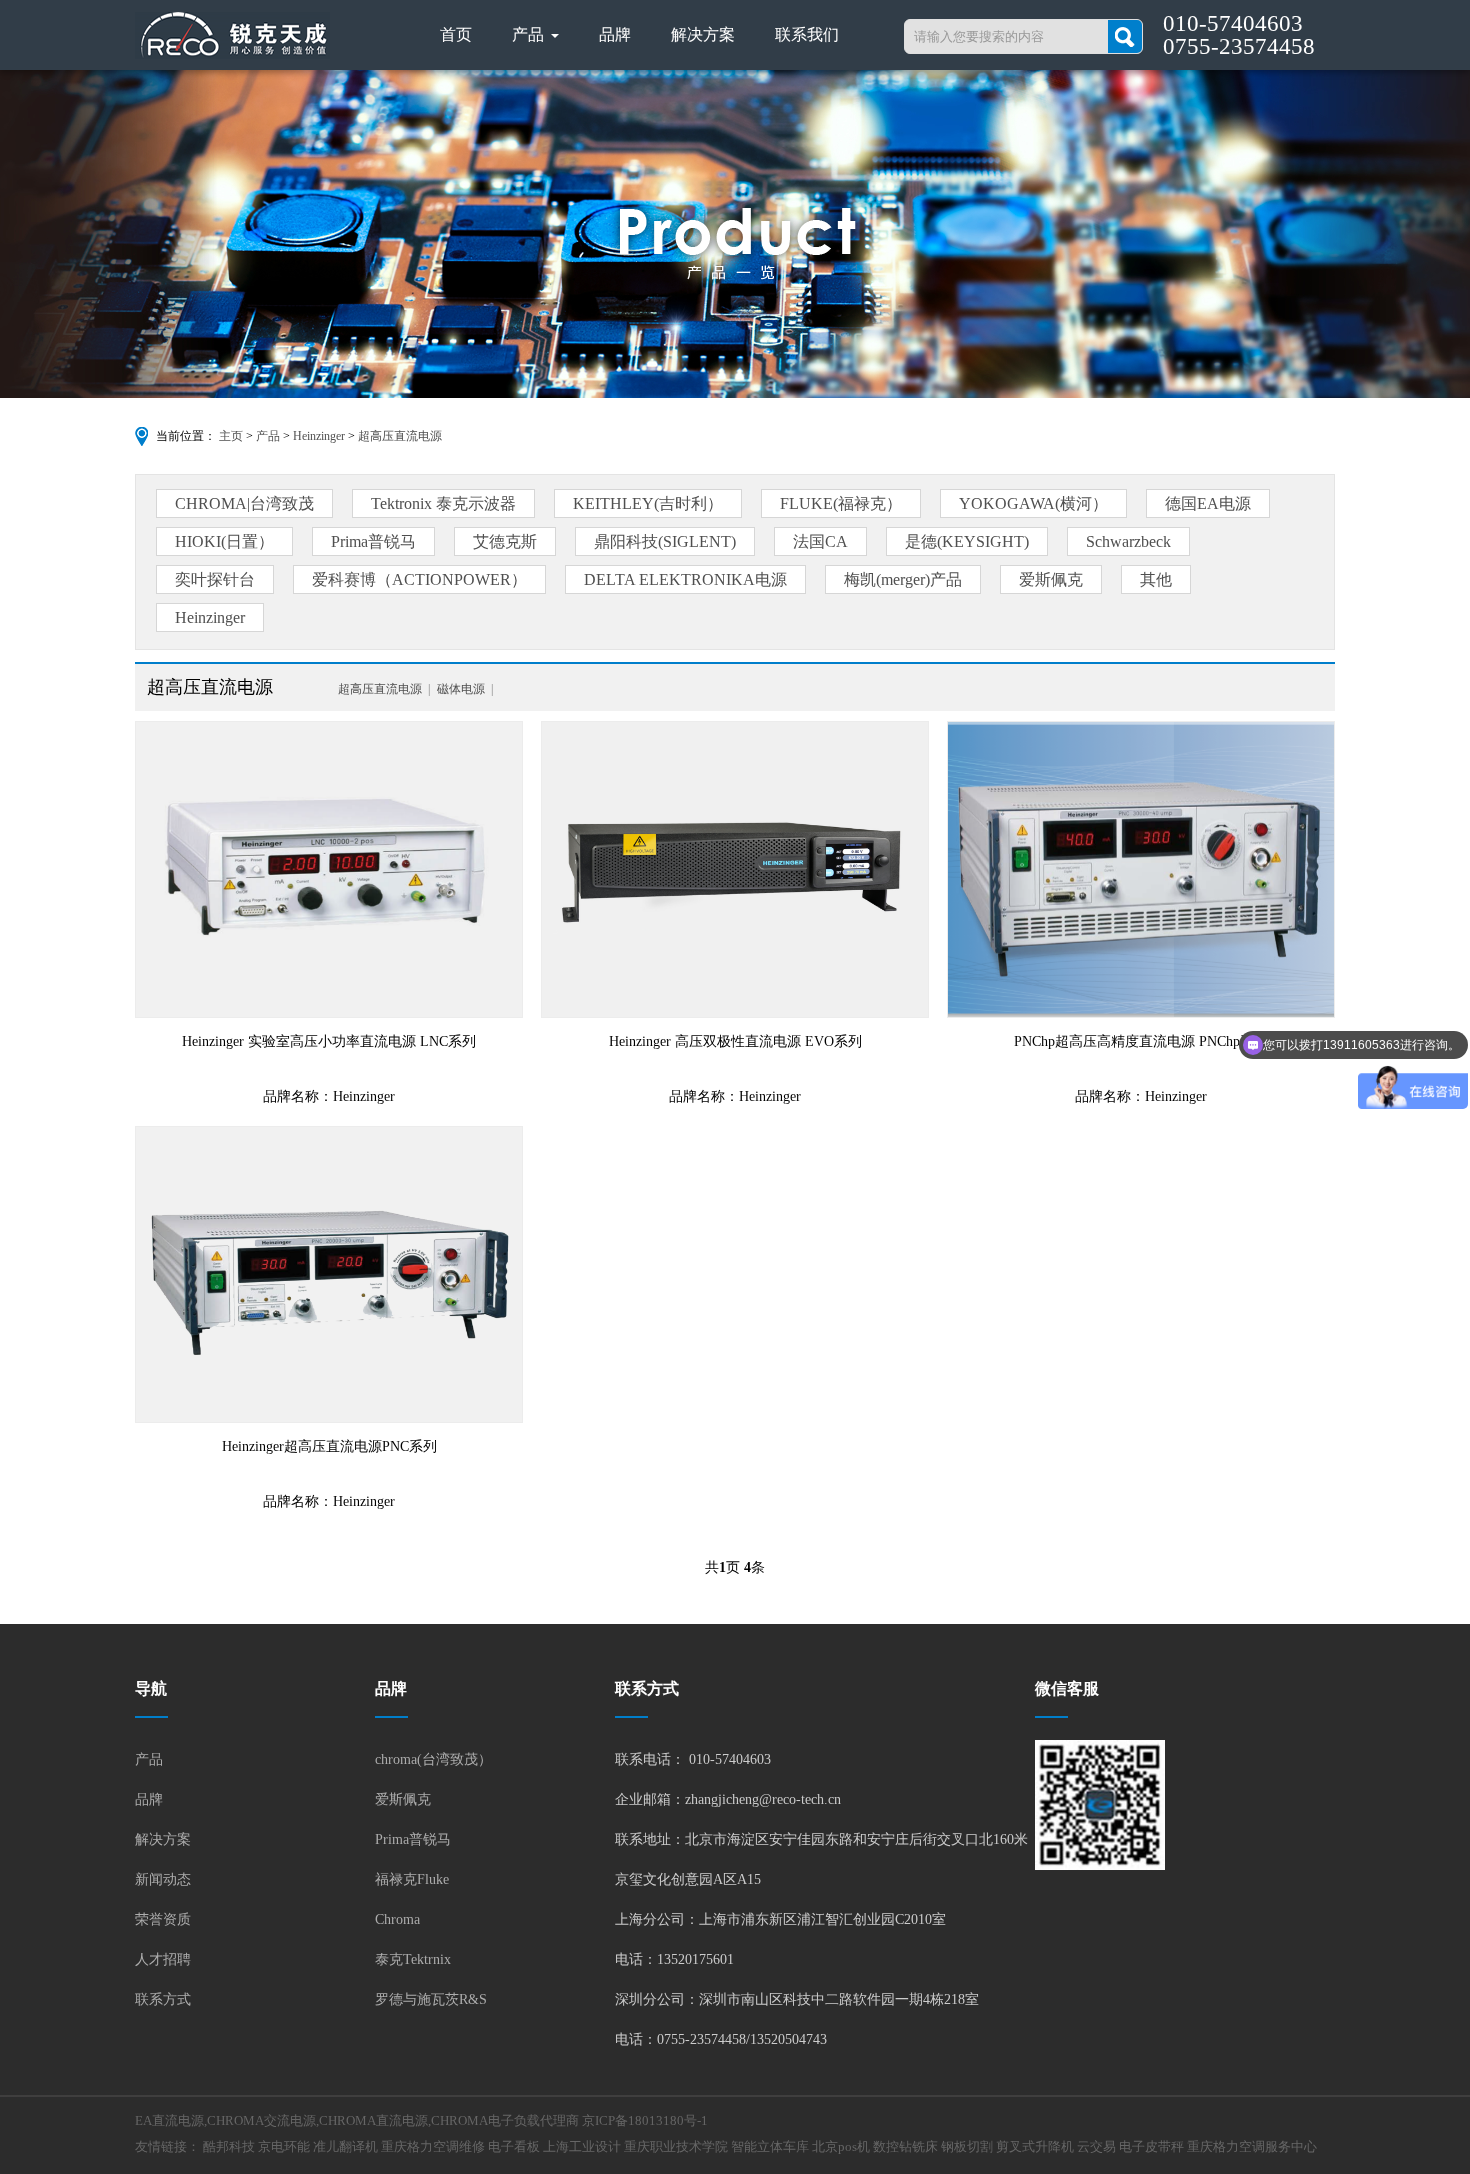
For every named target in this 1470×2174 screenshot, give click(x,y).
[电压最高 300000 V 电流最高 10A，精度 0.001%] (329, 1274)
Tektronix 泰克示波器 (443, 503)
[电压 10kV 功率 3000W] (735, 869)
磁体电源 (461, 689)
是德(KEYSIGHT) (967, 541)
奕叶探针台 (215, 579)
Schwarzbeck (1128, 541)
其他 (1156, 579)
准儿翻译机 (345, 2146)
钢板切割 (967, 2146)
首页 (456, 34)
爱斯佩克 (1051, 579)
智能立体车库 (770, 2146)
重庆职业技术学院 (676, 2146)
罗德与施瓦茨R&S (431, 1999)
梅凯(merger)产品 (903, 579)
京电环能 (284, 2146)
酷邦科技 (229, 2146)
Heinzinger (319, 436)
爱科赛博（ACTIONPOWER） (419, 579)
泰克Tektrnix (413, 1959)
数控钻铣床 (905, 2146)
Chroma (397, 1919)
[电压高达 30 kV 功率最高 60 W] (329, 869)
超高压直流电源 (400, 436)
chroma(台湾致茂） (433, 1759)
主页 (231, 436)
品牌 (615, 34)
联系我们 (807, 34)
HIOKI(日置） (224, 541)
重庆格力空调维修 (433, 2146)
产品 (530, 34)
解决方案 (703, 34)
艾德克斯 (505, 541)
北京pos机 (841, 2146)
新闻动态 (163, 1879)
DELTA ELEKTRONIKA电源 (685, 579)
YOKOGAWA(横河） (1033, 503)
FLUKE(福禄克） (841, 503)
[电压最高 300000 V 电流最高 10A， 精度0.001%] (1141, 869)
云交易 (1096, 2146)
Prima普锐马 (373, 541)
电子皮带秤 (1151, 2146)
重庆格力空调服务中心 (1252, 2146)
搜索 (1125, 36)
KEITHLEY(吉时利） (648, 503)
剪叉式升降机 (1035, 2146)
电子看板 (514, 2146)
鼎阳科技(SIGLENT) (665, 541)
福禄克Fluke (412, 1879)
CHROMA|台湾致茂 (244, 503)
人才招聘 (163, 1959)
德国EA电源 (1208, 503)
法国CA (820, 541)
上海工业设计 (582, 2146)
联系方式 (163, 1999)
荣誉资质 (163, 1919)
